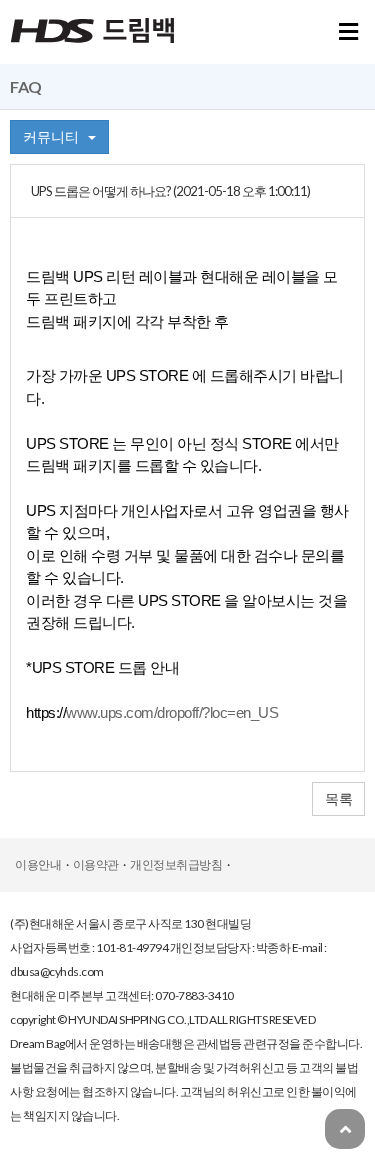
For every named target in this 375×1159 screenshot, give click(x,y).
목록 (338, 798)
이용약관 (96, 864)
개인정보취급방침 (176, 864)
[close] (348, 34)
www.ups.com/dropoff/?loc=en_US (172, 713)
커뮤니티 (55, 136)
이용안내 (38, 864)
